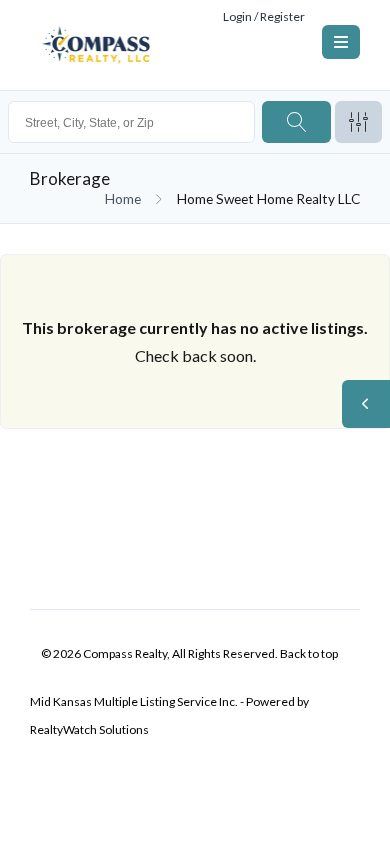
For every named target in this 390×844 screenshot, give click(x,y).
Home (123, 199)
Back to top (309, 653)
